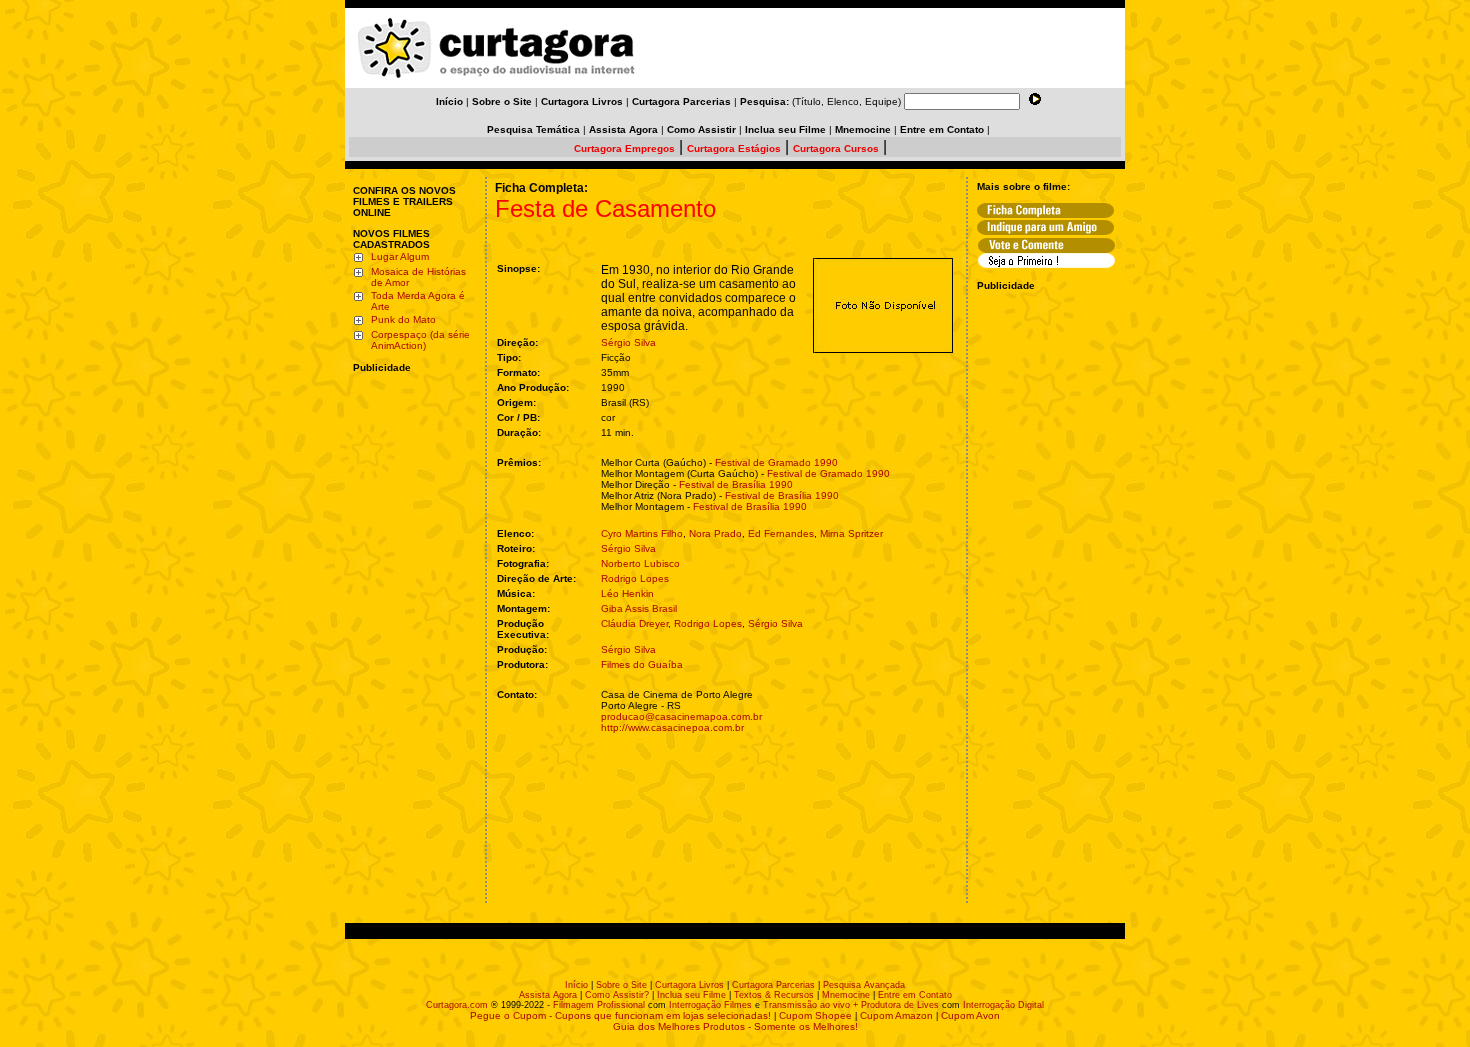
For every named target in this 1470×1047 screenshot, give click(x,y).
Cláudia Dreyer (634, 623)
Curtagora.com (457, 1005)
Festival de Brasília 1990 (736, 484)
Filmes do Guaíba (642, 664)
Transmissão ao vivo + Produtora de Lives (851, 1005)
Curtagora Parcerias (773, 985)
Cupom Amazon (896, 1015)
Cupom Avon (970, 1015)
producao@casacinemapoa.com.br (681, 716)
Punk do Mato (403, 319)
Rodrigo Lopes (635, 578)
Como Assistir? (617, 995)
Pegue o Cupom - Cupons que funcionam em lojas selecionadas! (620, 1015)
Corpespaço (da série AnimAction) (420, 340)
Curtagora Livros (689, 985)
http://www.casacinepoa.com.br (672, 727)
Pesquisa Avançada (864, 985)
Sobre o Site (621, 985)
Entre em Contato (915, 995)
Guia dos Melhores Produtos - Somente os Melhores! (735, 1026)
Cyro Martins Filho (642, 533)
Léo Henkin (627, 593)
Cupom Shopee (815, 1015)
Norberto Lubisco (640, 563)
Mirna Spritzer (851, 533)
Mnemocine (846, 995)
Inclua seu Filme (691, 995)
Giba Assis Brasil (639, 608)
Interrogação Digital (1003, 1005)
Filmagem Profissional (599, 1005)
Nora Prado (715, 533)
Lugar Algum (400, 256)
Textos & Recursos (774, 995)
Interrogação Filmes (710, 1005)
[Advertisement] (413, 503)
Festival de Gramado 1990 (776, 462)
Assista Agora (548, 995)
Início (576, 985)
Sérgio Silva (628, 342)
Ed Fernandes (781, 533)
